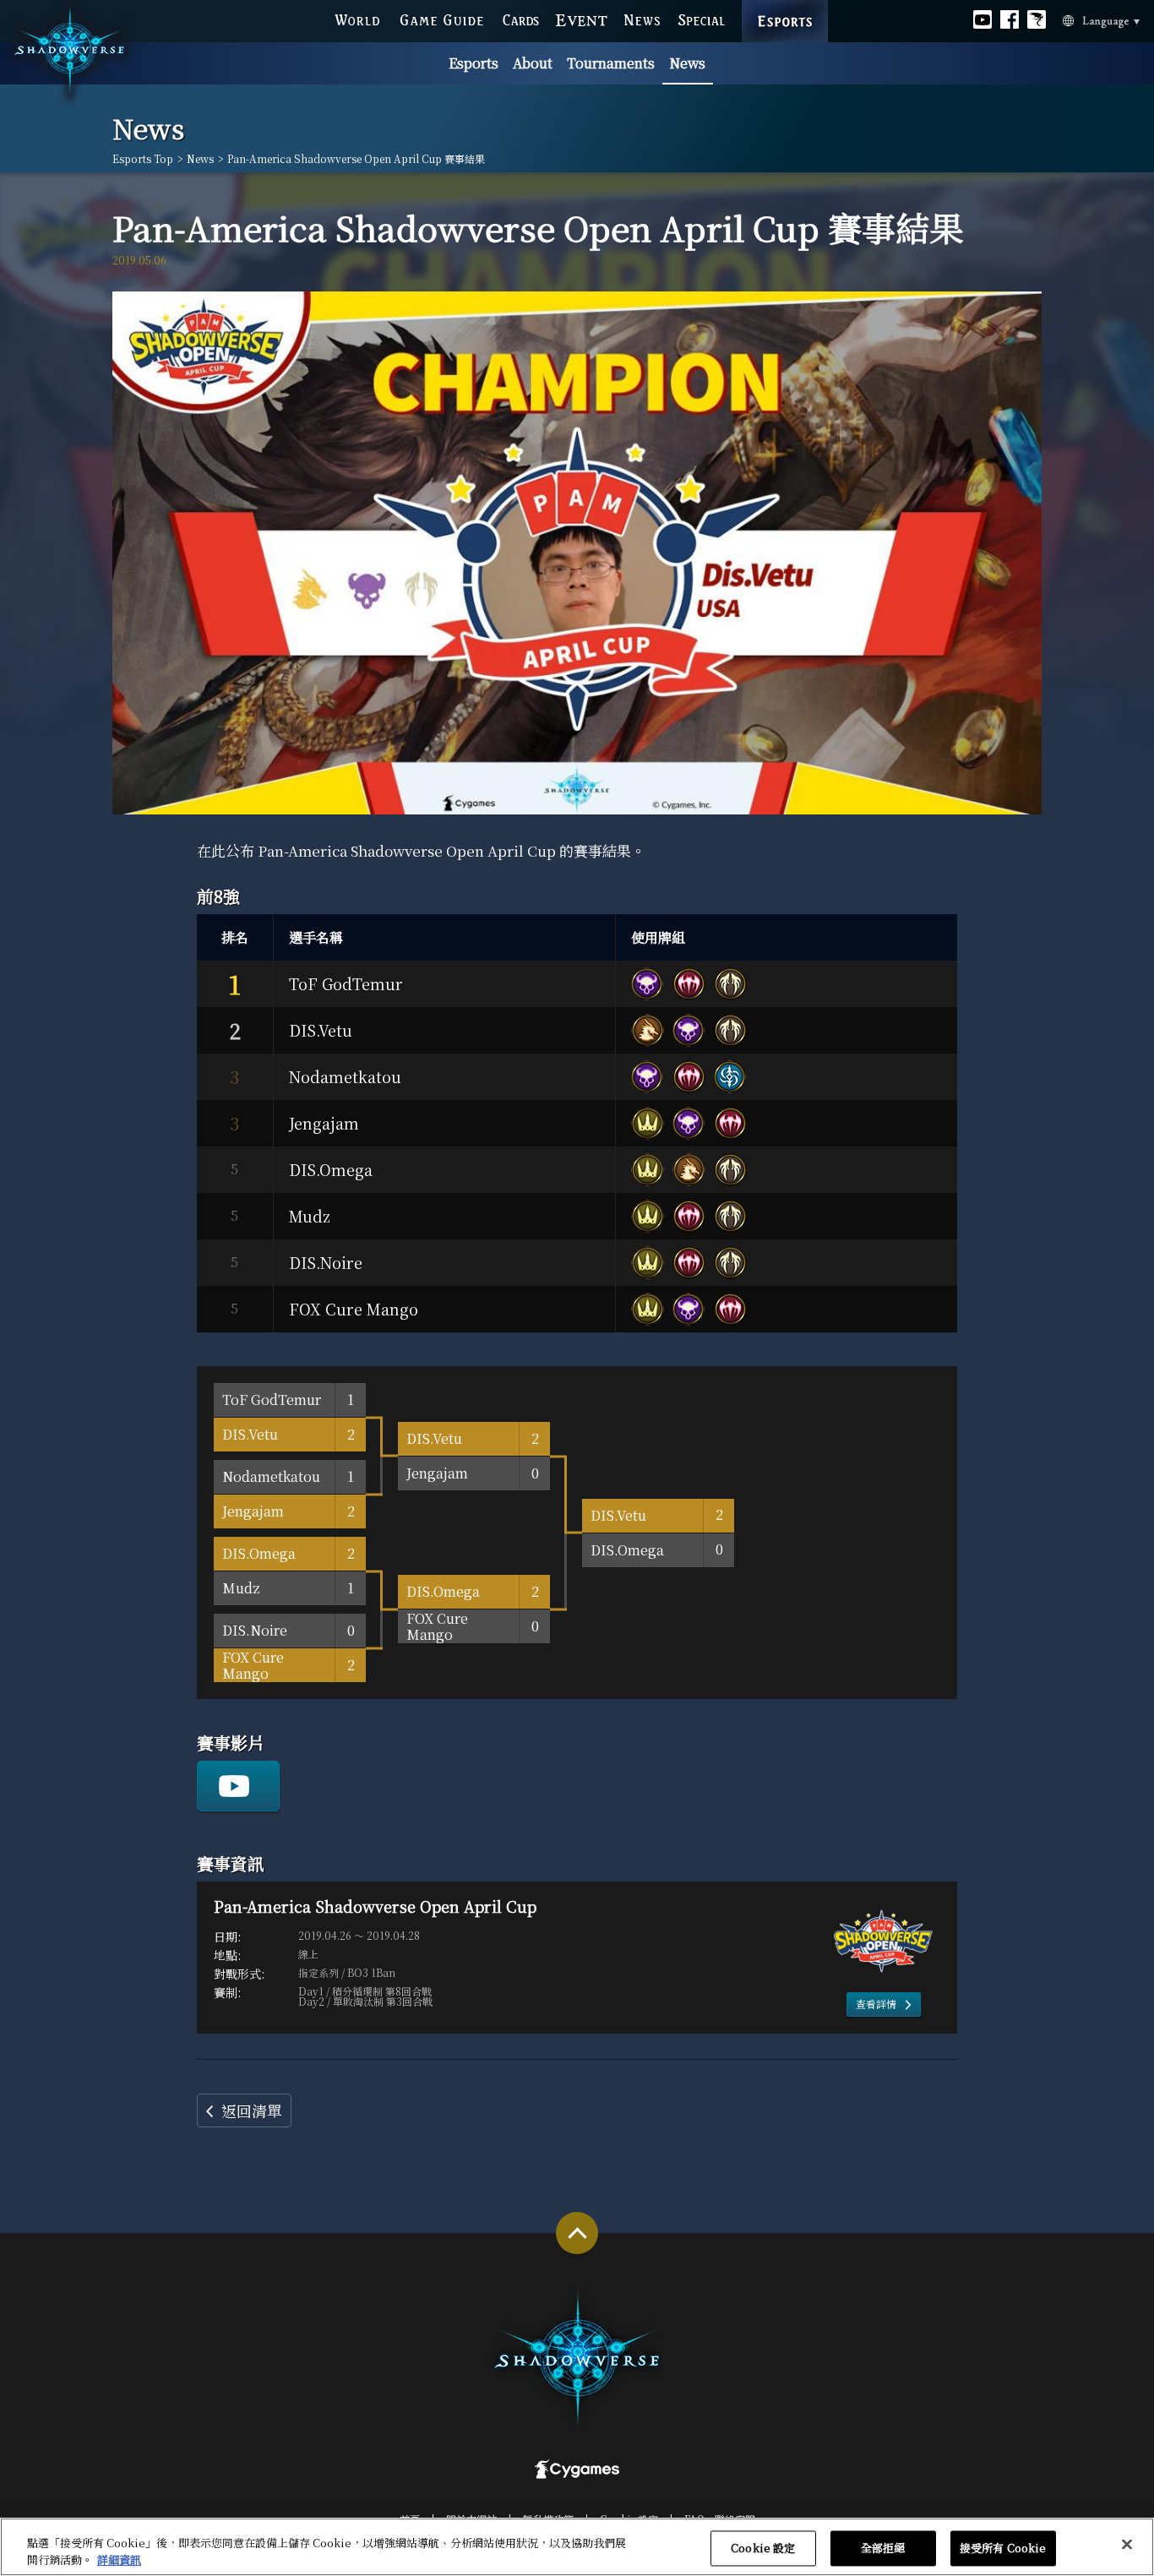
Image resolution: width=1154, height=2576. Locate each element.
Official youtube (983, 19)
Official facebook (1010, 19)
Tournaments (611, 63)
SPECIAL (702, 19)
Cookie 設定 (763, 2549)
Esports (474, 63)
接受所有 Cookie (1003, 2549)
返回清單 (252, 2110)
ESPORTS (785, 4)
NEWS (643, 19)
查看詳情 (876, 2004)
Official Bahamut (1037, 19)
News (687, 63)
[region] (577, 2547)
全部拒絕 (883, 2549)
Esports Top (143, 159)
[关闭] (1127, 2545)
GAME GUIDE (441, 19)
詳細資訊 (119, 2559)
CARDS (521, 19)
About (533, 63)
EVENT (582, 19)
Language (1080, 19)
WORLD (357, 19)
